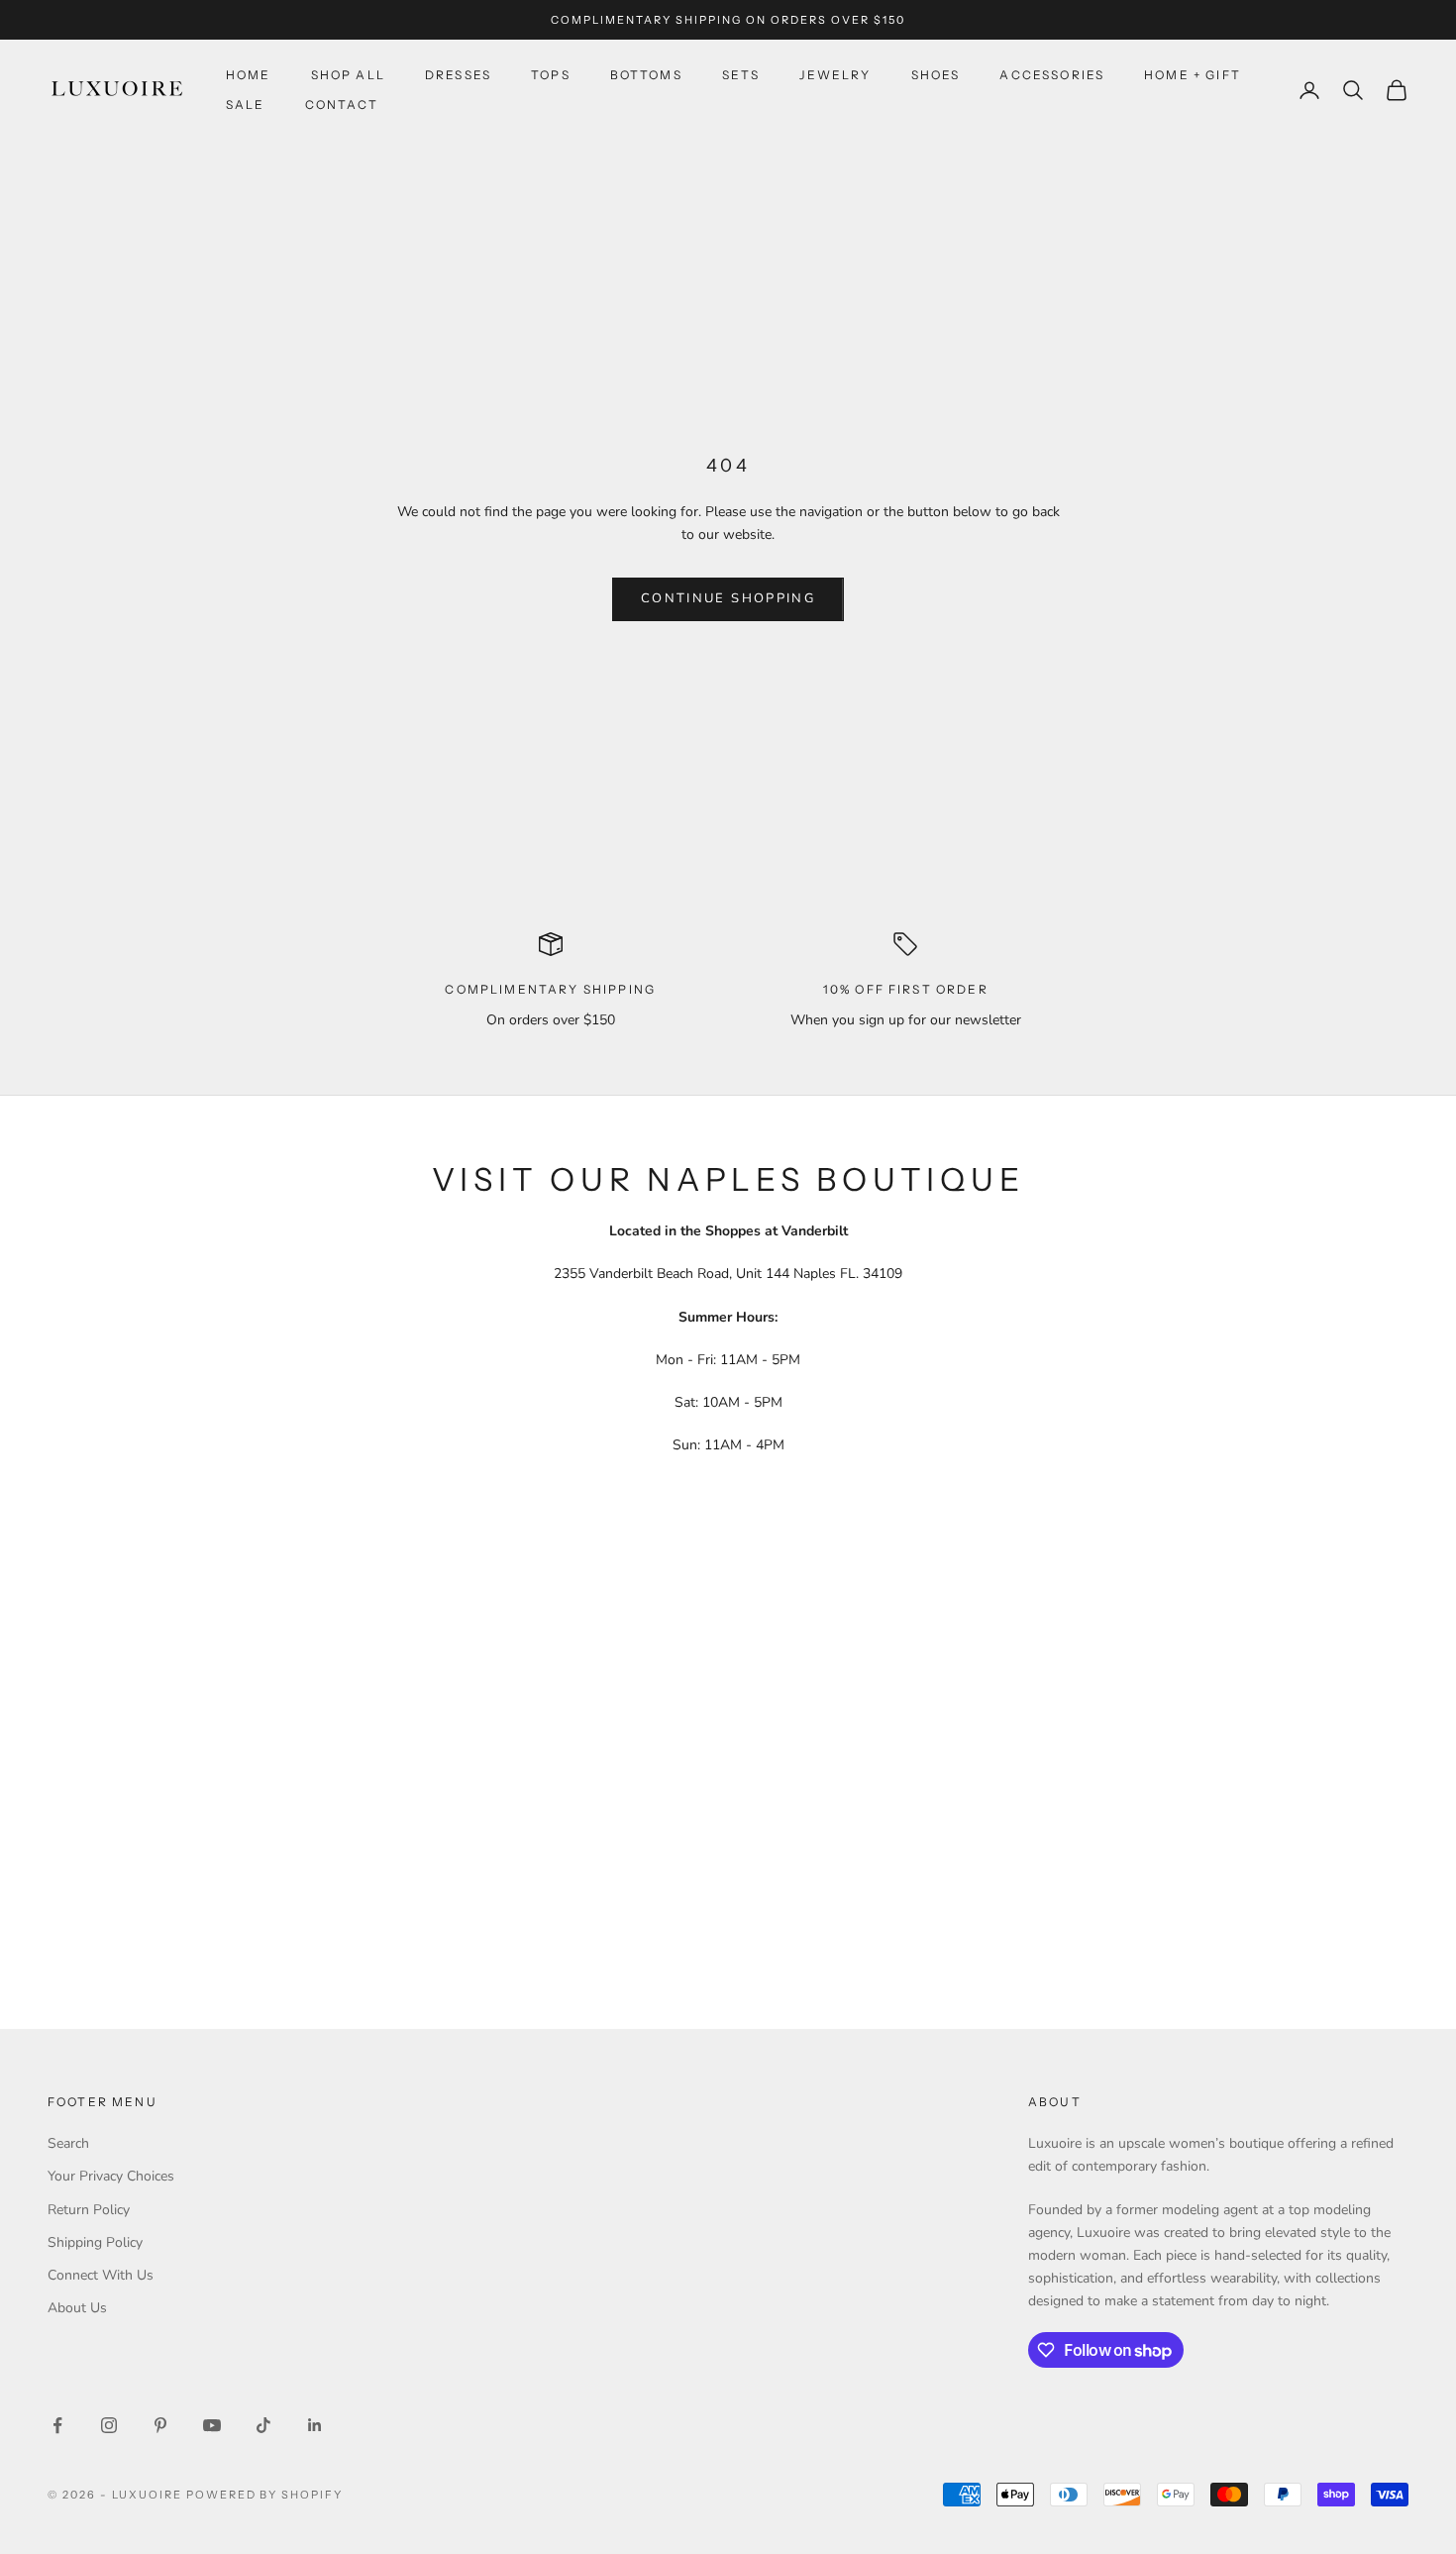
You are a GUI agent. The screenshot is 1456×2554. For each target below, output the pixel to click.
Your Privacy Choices (111, 2176)
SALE (246, 105)
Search (68, 2143)
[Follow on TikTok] (263, 2425)
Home (249, 75)
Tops (551, 75)
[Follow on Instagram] (109, 2425)
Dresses (458, 75)
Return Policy (89, 2210)
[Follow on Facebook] (57, 2425)
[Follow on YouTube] (212, 2425)
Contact (342, 105)
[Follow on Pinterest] (160, 2425)
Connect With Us (101, 2275)
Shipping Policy (95, 2242)
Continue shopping (728, 598)
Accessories (1052, 75)
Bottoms (646, 75)
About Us (77, 2308)
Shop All (348, 75)
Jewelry (835, 75)
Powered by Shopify (265, 2495)
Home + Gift (1193, 75)
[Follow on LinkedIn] (315, 2425)
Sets (741, 75)
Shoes (936, 75)
